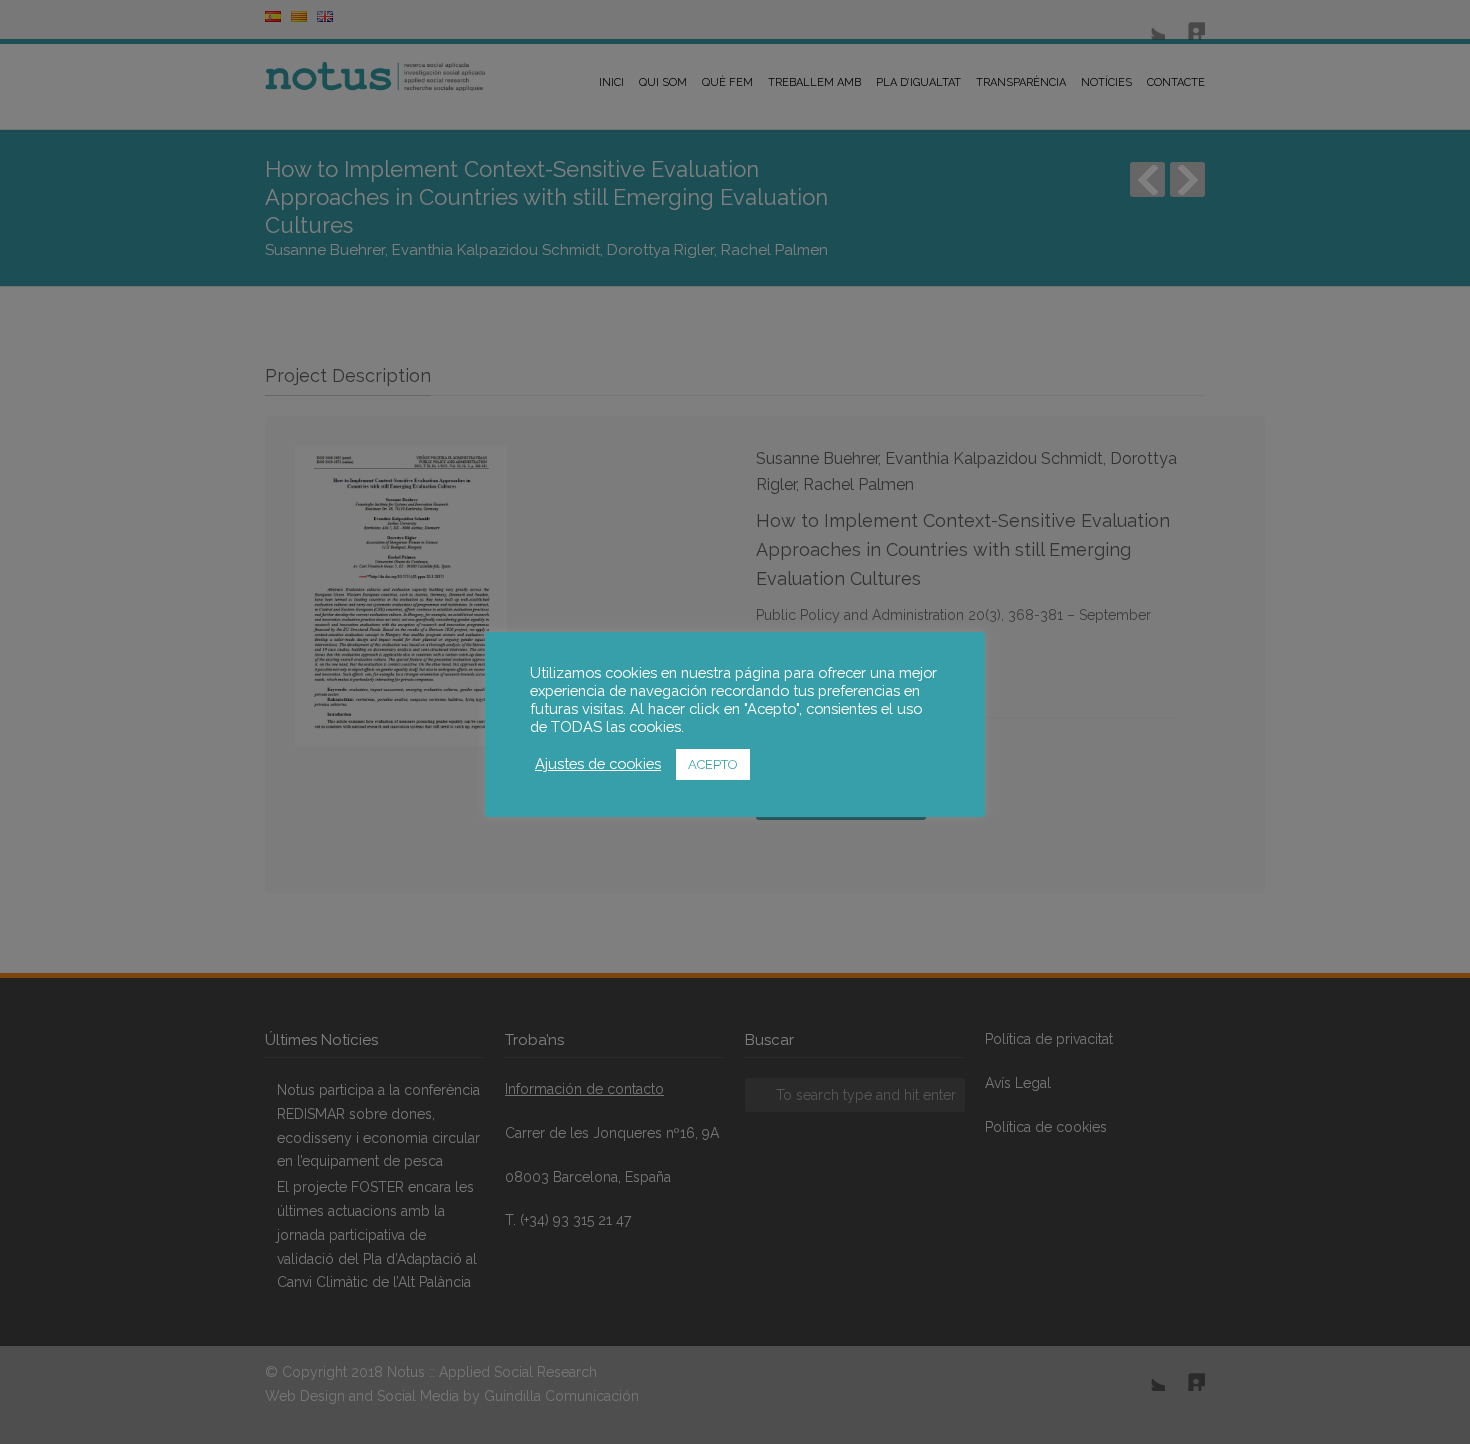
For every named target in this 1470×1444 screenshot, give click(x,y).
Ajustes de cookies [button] (598, 763)
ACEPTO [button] (713, 764)
